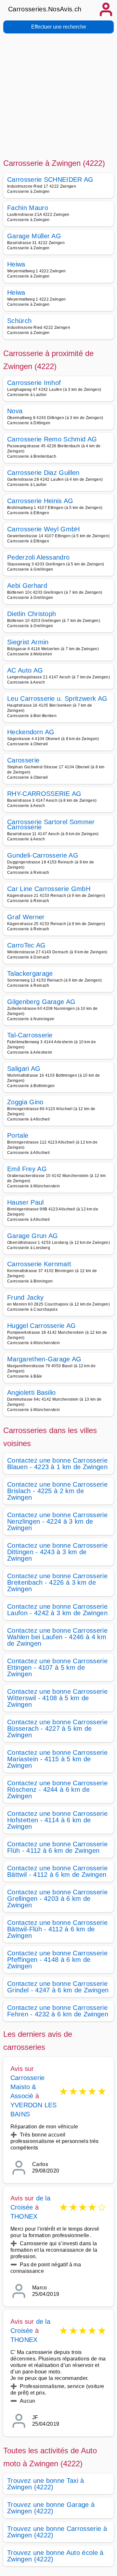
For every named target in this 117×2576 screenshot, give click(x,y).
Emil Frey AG (27, 1169)
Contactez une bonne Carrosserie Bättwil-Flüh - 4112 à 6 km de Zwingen (57, 1929)
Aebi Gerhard (27, 586)
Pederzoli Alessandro (38, 557)
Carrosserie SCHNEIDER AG (50, 180)
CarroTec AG (26, 945)
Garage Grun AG (32, 1236)
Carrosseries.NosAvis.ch (45, 9)
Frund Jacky (26, 1297)
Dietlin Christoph (32, 614)
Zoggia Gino (25, 1102)
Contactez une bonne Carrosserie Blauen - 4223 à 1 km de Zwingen (57, 1464)
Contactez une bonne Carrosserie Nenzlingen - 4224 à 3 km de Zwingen (57, 1521)
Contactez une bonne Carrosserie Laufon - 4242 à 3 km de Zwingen (57, 1610)
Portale (18, 1135)
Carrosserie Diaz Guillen (43, 473)
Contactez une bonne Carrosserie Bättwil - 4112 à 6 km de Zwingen (57, 1871)
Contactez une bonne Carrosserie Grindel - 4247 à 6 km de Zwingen (58, 1987)
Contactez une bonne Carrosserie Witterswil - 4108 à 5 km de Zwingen (57, 1698)
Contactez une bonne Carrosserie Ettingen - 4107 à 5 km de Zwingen (57, 1667)
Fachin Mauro (28, 208)
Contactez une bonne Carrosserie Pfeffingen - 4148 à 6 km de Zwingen (57, 1960)
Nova (15, 411)
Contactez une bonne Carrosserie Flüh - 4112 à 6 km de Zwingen (57, 1847)
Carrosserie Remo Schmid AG (52, 439)
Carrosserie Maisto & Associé (27, 2087)
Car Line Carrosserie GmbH (49, 889)
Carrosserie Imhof (34, 383)
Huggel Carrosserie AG (42, 1326)
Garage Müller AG (34, 236)
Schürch (19, 321)
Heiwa (16, 264)
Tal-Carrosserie (30, 1035)
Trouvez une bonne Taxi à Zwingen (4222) (46, 2484)
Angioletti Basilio (32, 1393)
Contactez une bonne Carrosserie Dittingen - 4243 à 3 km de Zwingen (57, 1552)
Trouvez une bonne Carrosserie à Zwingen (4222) (57, 2532)
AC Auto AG (25, 670)
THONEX (24, 2216)
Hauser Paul (26, 1202)
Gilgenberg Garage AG (41, 1002)
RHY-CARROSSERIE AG (44, 794)
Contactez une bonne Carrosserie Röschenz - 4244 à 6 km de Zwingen (57, 1790)
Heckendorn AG (31, 732)
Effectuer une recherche (59, 27)
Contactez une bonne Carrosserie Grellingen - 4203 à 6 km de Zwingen (57, 1899)
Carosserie (23, 760)
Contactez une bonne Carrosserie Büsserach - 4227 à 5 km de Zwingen (57, 1728)
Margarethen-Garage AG (44, 1359)
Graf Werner (26, 917)
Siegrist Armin (28, 642)
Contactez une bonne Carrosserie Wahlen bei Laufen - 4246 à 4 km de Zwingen (57, 1637)
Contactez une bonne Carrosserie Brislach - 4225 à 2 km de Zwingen (57, 1491)
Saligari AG (24, 1069)
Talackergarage (30, 973)
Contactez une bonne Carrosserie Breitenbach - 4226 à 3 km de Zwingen (57, 1582)
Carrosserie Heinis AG (40, 501)
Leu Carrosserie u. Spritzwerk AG (57, 699)
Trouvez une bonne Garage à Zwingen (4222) (51, 2508)
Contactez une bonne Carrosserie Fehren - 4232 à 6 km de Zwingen (58, 2011)
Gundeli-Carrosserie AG (43, 855)
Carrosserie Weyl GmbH (44, 529)
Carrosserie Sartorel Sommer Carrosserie (51, 824)
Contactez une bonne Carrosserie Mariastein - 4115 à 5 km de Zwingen (57, 1759)
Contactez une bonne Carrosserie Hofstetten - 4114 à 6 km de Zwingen (57, 1820)
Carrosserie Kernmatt (39, 1264)
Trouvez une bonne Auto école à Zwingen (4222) (55, 2556)
